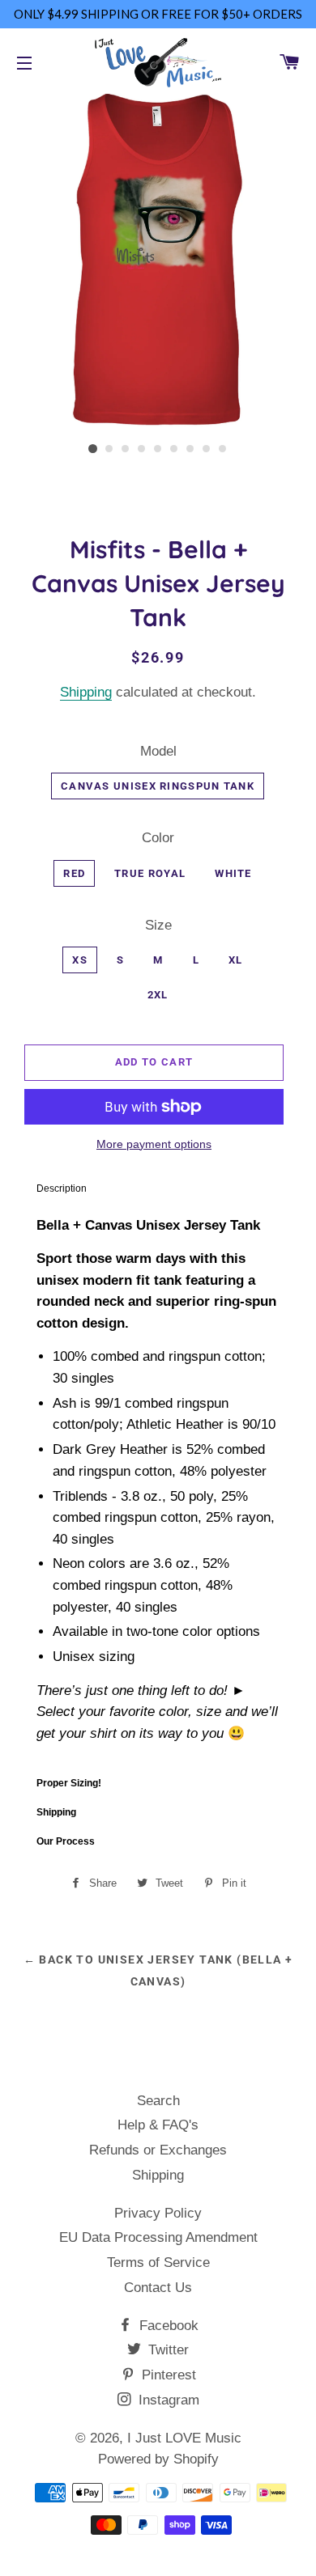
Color (158, 838)
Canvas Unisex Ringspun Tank (158, 786)
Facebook (167, 2326)
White (233, 873)
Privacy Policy (158, 2213)
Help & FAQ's (158, 2125)
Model (158, 751)
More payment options (154, 1144)
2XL (158, 995)
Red (74, 873)
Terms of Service (158, 2262)
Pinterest (167, 2375)
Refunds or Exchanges (158, 2150)
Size (158, 925)
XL (236, 960)
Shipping (86, 692)
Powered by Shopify (158, 2459)
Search (158, 2101)
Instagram (167, 2400)
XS (80, 960)
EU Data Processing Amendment (158, 2237)
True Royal (150, 873)
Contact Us (158, 2288)
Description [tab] (62, 1188)
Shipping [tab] (56, 1812)
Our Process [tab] (66, 1841)
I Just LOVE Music (184, 2438)
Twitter (167, 2350)
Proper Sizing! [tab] (69, 1783)
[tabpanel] (158, 1486)
